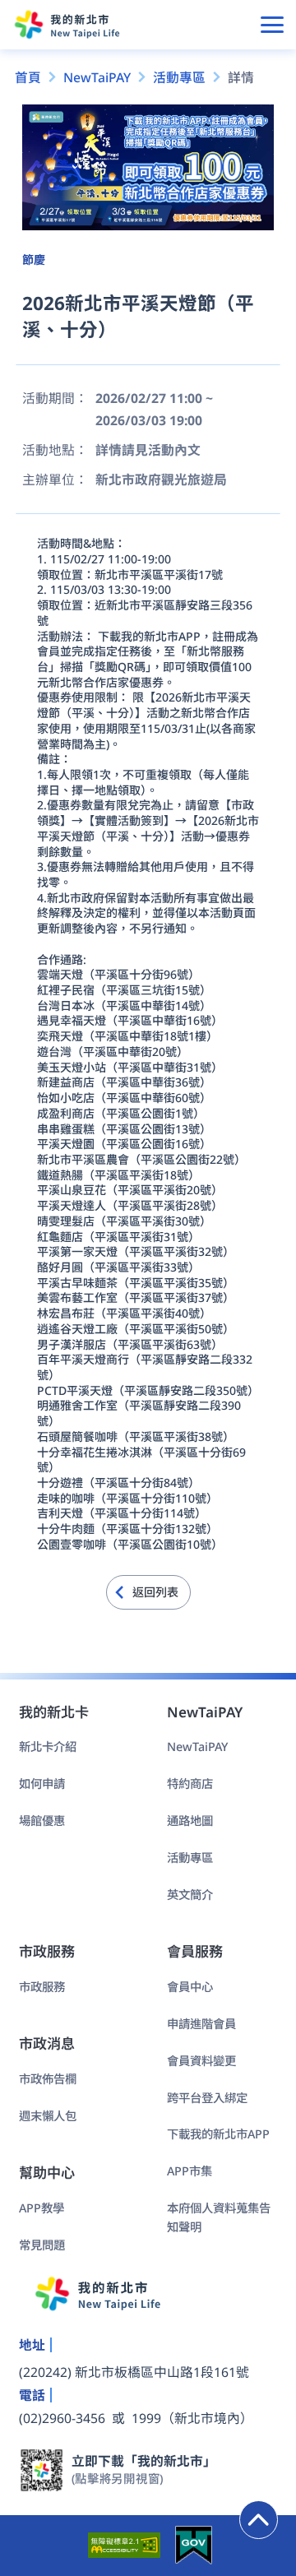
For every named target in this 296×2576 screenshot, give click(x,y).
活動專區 (190, 1858)
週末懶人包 (48, 2116)
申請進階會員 (201, 2024)
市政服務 (42, 1987)
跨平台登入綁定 (207, 2098)
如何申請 (42, 1784)
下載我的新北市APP (218, 2134)
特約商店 (190, 1784)
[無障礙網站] (123, 2545)
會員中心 (190, 1987)
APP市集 (190, 2171)
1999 (146, 2418)
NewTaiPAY (197, 1747)
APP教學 (42, 2208)
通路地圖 (190, 1821)
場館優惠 (42, 1821)
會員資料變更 (201, 2061)
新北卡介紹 (48, 1747)
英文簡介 (190, 1895)
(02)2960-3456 (62, 2418)
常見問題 (42, 2245)
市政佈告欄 (48, 2079)
